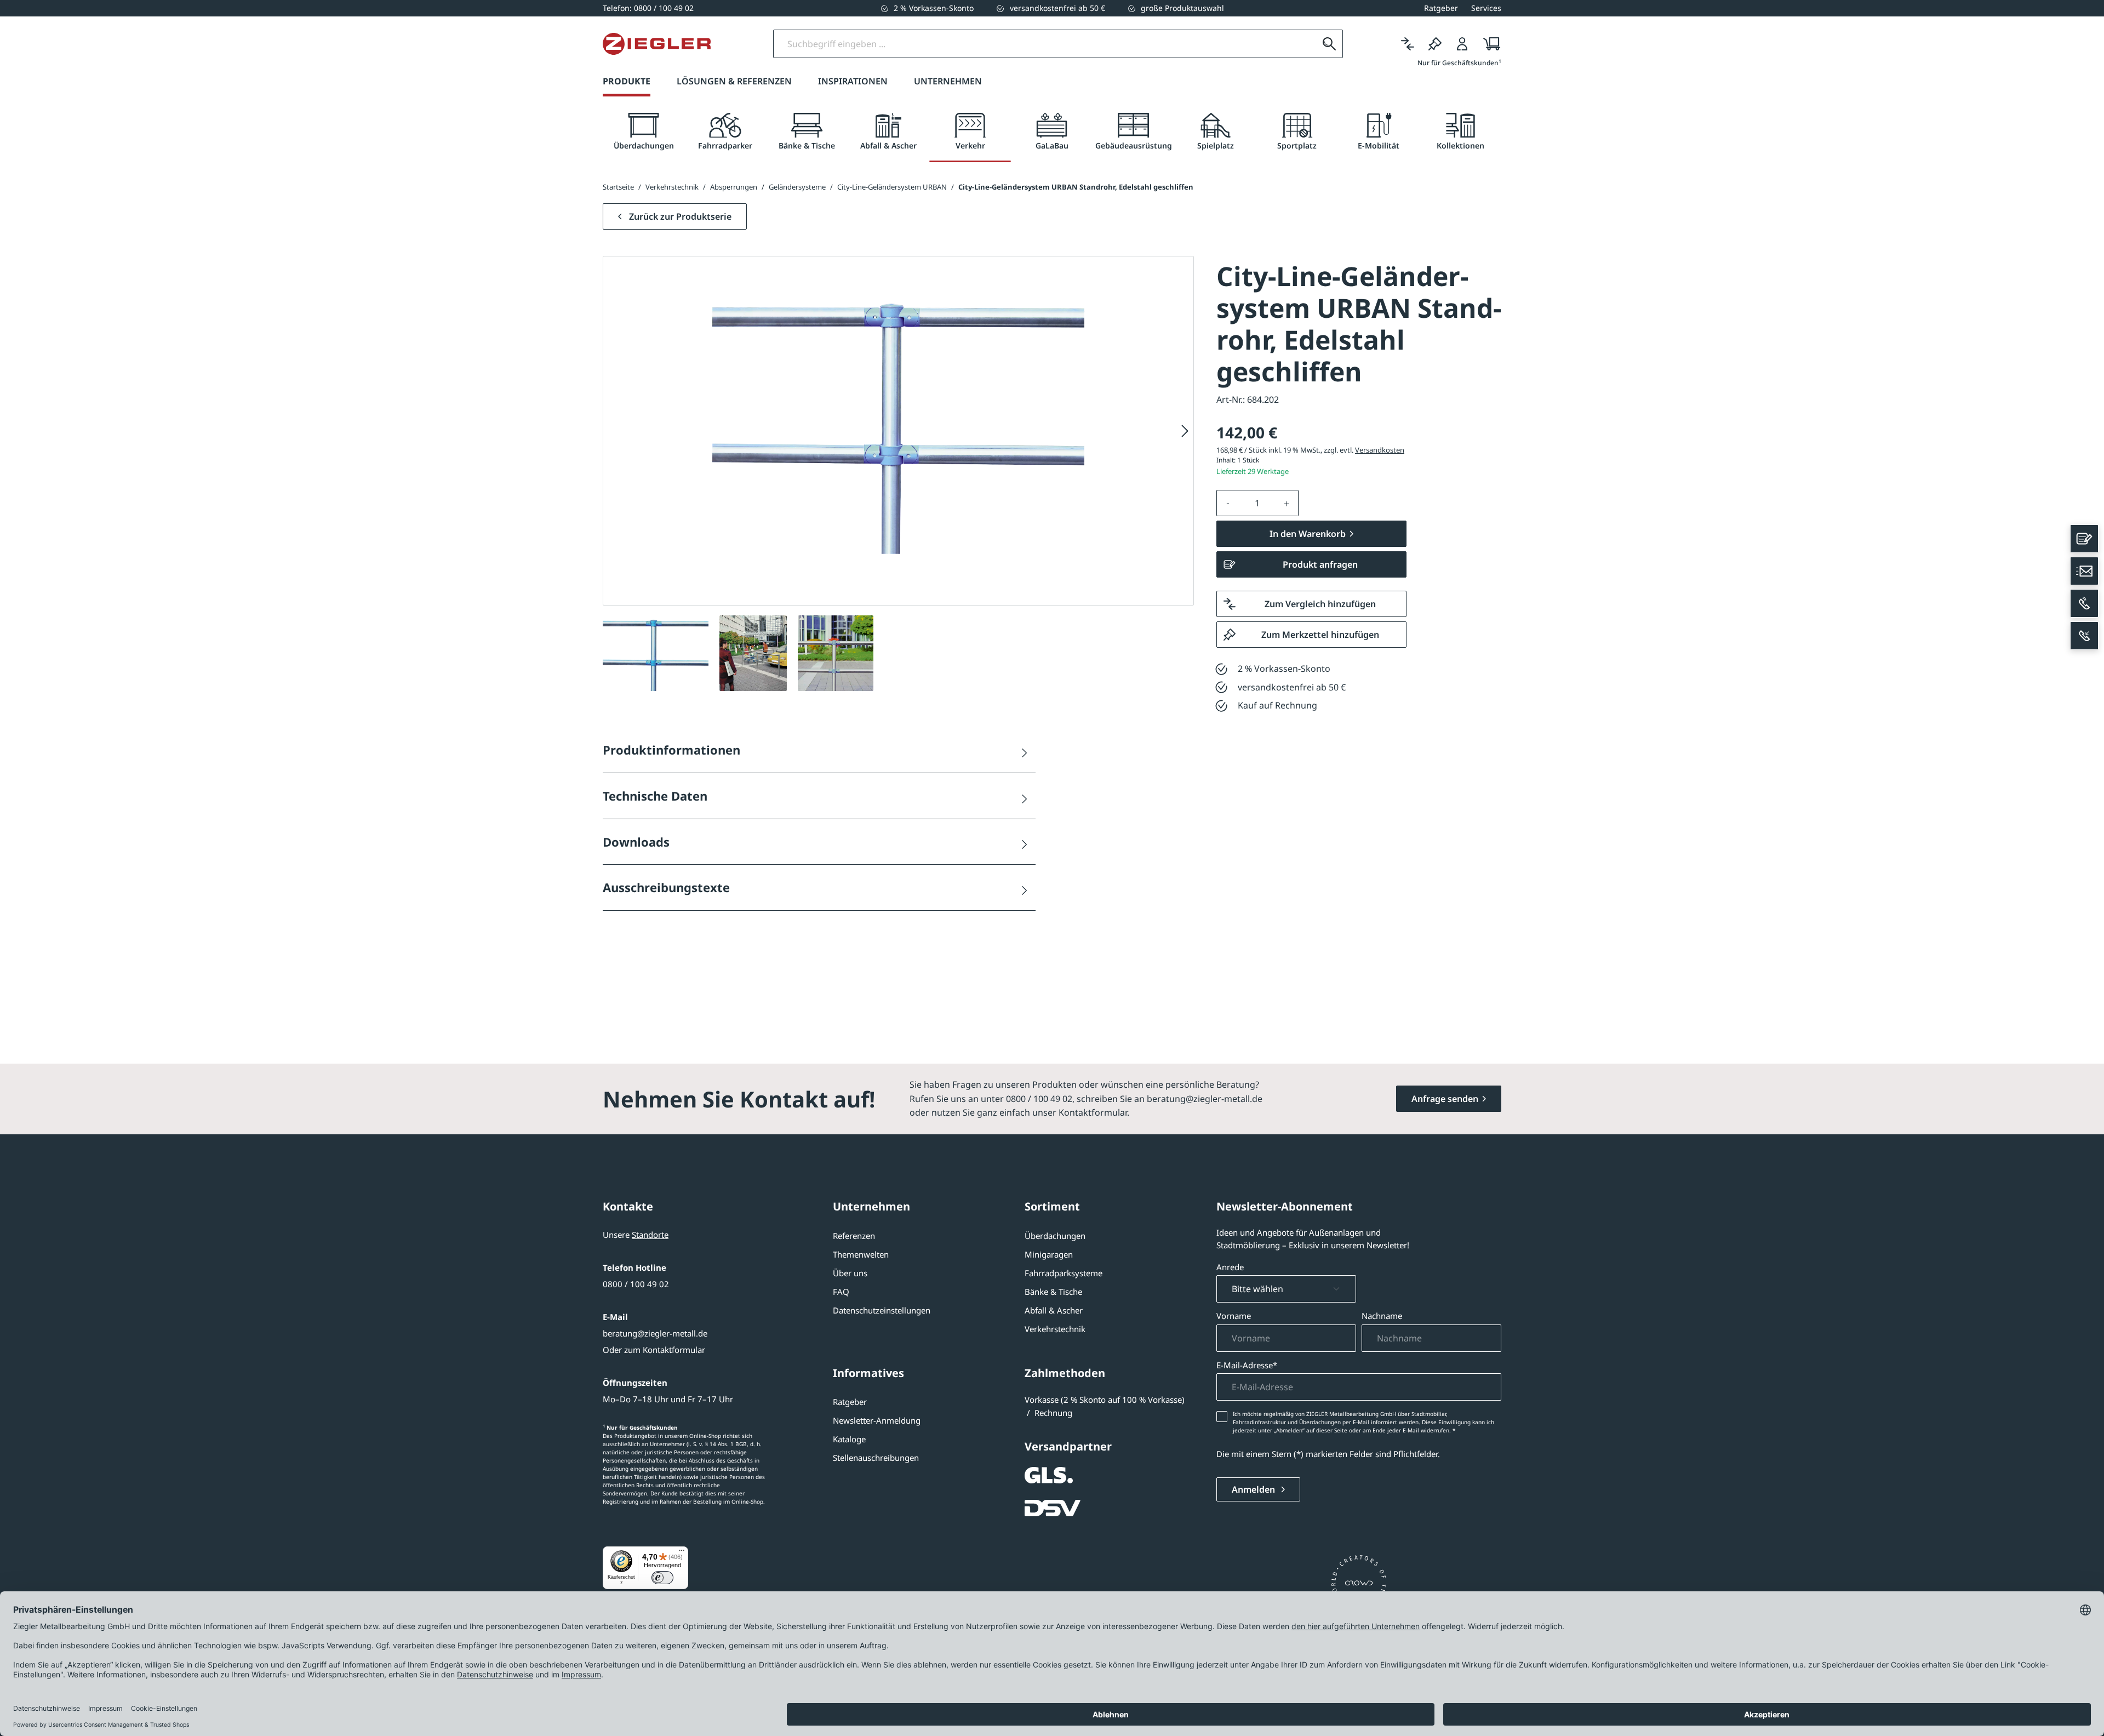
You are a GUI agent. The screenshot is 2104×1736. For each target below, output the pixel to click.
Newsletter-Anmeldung (877, 1420)
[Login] (1462, 44)
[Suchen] (1329, 44)
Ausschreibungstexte (666, 887)
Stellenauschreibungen (876, 1458)
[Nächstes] (1185, 431)
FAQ (841, 1292)
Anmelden (1254, 1489)
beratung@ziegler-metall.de (655, 1333)
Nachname (1382, 1316)
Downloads (636, 842)
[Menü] (682, 1553)
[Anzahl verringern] (1228, 503)
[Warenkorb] (1488, 44)
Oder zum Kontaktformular (654, 1350)
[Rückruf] (2084, 636)
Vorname (1234, 1316)
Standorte (650, 1235)
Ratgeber (850, 1402)
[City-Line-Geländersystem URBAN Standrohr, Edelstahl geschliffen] (898, 421)
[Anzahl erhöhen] (1287, 503)
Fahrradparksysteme (1064, 1273)
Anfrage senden (1445, 1099)
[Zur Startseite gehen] (657, 44)
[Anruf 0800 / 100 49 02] (2084, 603)
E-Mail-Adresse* (1247, 1365)
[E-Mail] (2084, 571)
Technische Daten (655, 796)
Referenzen (854, 1236)
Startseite (618, 187)
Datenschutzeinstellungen (882, 1310)
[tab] (644, 132)
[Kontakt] (2084, 539)
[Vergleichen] (1408, 44)
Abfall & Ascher (1054, 1310)
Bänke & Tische (1053, 1292)
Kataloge (849, 1439)
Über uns (850, 1273)
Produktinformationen (671, 750)
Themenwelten (861, 1254)
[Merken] (1435, 44)
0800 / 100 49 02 (636, 1284)
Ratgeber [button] (1441, 8)
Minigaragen (1049, 1254)
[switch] (662, 1578)
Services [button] (1486, 8)
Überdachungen (1055, 1236)
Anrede (1230, 1267)
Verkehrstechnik (1055, 1329)
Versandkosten (1380, 450)
